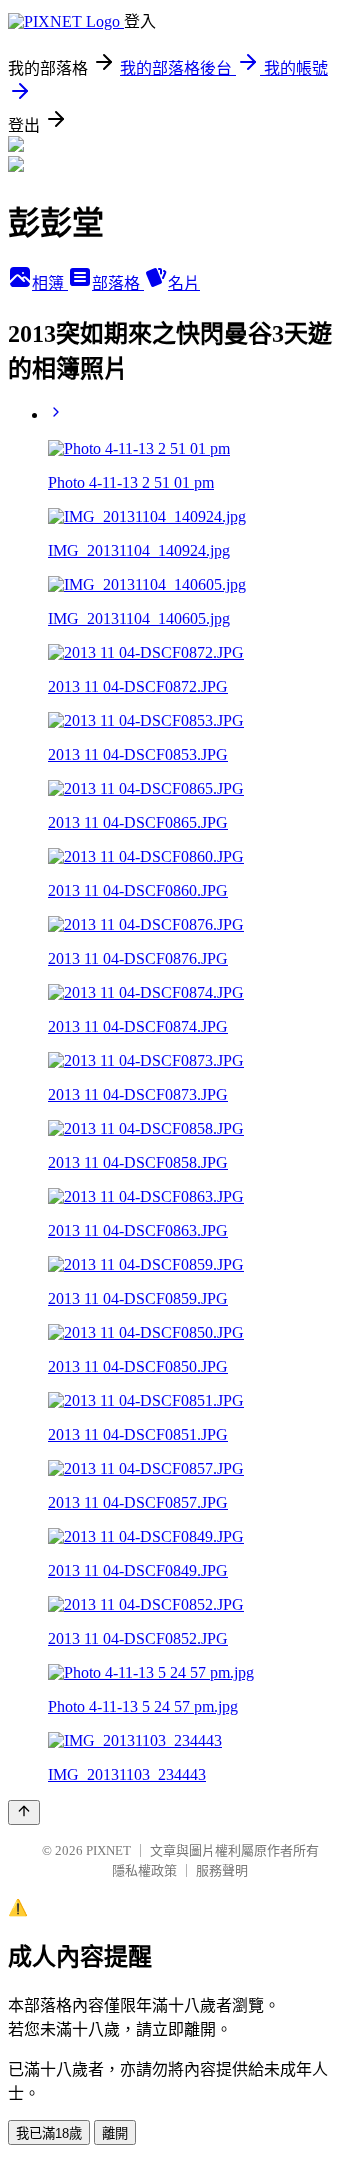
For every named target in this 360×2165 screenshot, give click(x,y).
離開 (115, 2133)
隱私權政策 (144, 1870)
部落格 (118, 283)
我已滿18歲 (49, 2133)
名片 (184, 283)
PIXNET (108, 1850)
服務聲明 (222, 1870)
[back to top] (24, 1812)
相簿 (50, 283)
